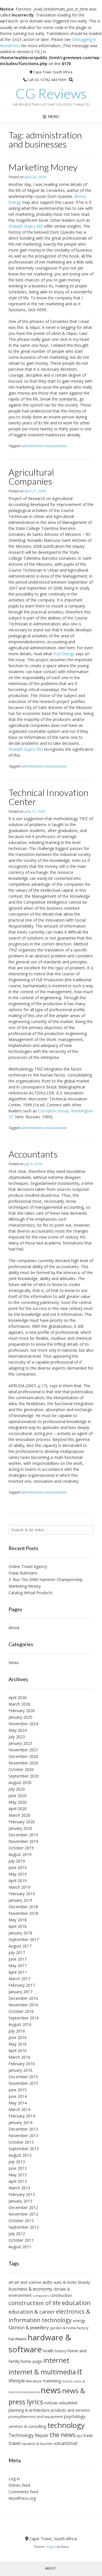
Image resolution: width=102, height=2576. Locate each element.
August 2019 (20, 1854)
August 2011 (20, 2247)
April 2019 (18, 1881)
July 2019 (17, 1861)
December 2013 (23, 2129)
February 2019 (22, 1894)
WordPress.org (22, 2498)
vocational (66, 2443)
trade (88, 2435)
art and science (28, 2282)
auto (47, 2282)
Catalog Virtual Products (31, 1593)
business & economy (30, 2289)
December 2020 (23, 1756)
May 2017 (18, 1966)
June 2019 (18, 1867)
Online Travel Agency (28, 1566)
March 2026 (19, 1704)
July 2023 (17, 1737)
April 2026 (18, 1697)
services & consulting (27, 2426)
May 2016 (18, 2044)
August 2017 (20, 1946)
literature (34, 2381)
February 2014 (22, 2116)
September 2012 (24, 2227)
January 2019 (20, 1900)
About (14, 1628)
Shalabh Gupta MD (26, 226)
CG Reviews (51, 94)
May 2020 (18, 1802)
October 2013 (21, 2142)
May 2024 (18, 1730)
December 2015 (23, 2077)
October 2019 (21, 1848)
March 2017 (19, 1979)
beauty (84, 2282)
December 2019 (23, 1835)
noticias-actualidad (61, 2403)
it (80, 2371)
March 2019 (19, 1887)
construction (61, 2295)
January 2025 (20, 1717)
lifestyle (17, 2381)
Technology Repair (29, 2435)
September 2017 (24, 1939)
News (14, 1663)
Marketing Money (43, 167)
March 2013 (19, 2188)
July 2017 (17, 1952)
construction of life (35, 2303)
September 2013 (24, 2149)
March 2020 (19, 1815)
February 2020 (22, 1822)
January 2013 (20, 2201)
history (61, 2351)
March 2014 (19, 2109)
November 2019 (23, 1841)
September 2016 (24, 2018)
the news (63, 2435)
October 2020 (21, 1769)
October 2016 (21, 2011)
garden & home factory (69, 2328)
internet (56, 2360)
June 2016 (18, 2037)
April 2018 (18, 1926)
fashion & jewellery (29, 2328)
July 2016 (17, 2031)
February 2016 (22, 2064)
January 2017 (20, 1992)
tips (79, 2436)
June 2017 (18, 1959)
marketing (52, 2381)
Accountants (33, 1154)
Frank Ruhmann (23, 1573)
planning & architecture (29, 2410)
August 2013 (20, 2155)
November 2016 (23, 2005)
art (11, 2282)
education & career (32, 2312)
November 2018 (23, 1913)
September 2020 (24, 1776)
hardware (18, 2339)
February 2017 (22, 1985)
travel (15, 2443)
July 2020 (17, 1789)
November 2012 (23, 2214)
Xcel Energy (64, 654)
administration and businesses (44, 446)
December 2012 (23, 2207)
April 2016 (18, 2051)
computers (41, 2296)
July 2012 (17, 2234)
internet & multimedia (42, 2372)
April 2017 (18, 1972)
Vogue (51, 2547)
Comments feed (23, 2492)
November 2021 (23, 1750)
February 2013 (22, 2194)
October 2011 (21, 2240)
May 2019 (18, 1874)
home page (31, 2361)
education (76, 2303)
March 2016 (19, 2057)
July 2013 (17, 2162)
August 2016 (20, 2024)
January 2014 (20, 2122)
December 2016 (23, 1998)
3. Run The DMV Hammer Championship (46, 1580)
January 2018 (20, 1933)
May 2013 (18, 2175)
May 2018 (18, 1920)
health (48, 2351)
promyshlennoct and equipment (36, 2417)
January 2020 (20, 1828)
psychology (75, 2416)
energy (79, 2321)
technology (66, 2425)
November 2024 (23, 1724)
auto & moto (65, 2282)
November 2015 (23, 2083)
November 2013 (23, 2136)
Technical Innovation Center (48, 797)
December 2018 (23, 1907)
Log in (14, 2479)
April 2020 (18, 1809)
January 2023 (20, 1743)
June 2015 (18, 2090)
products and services (70, 2410)
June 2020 (18, 1796)
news (51, 2390)
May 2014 (18, 2103)
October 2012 (21, 2221)
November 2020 (23, 1763)
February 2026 (22, 1711)
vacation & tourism (37, 2444)
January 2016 (20, 2070)
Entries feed (19, 2485)
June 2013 (18, 2168)
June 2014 (18, 2096)
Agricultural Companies (31, 477)
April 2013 (18, 2181)
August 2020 (20, 1782)
